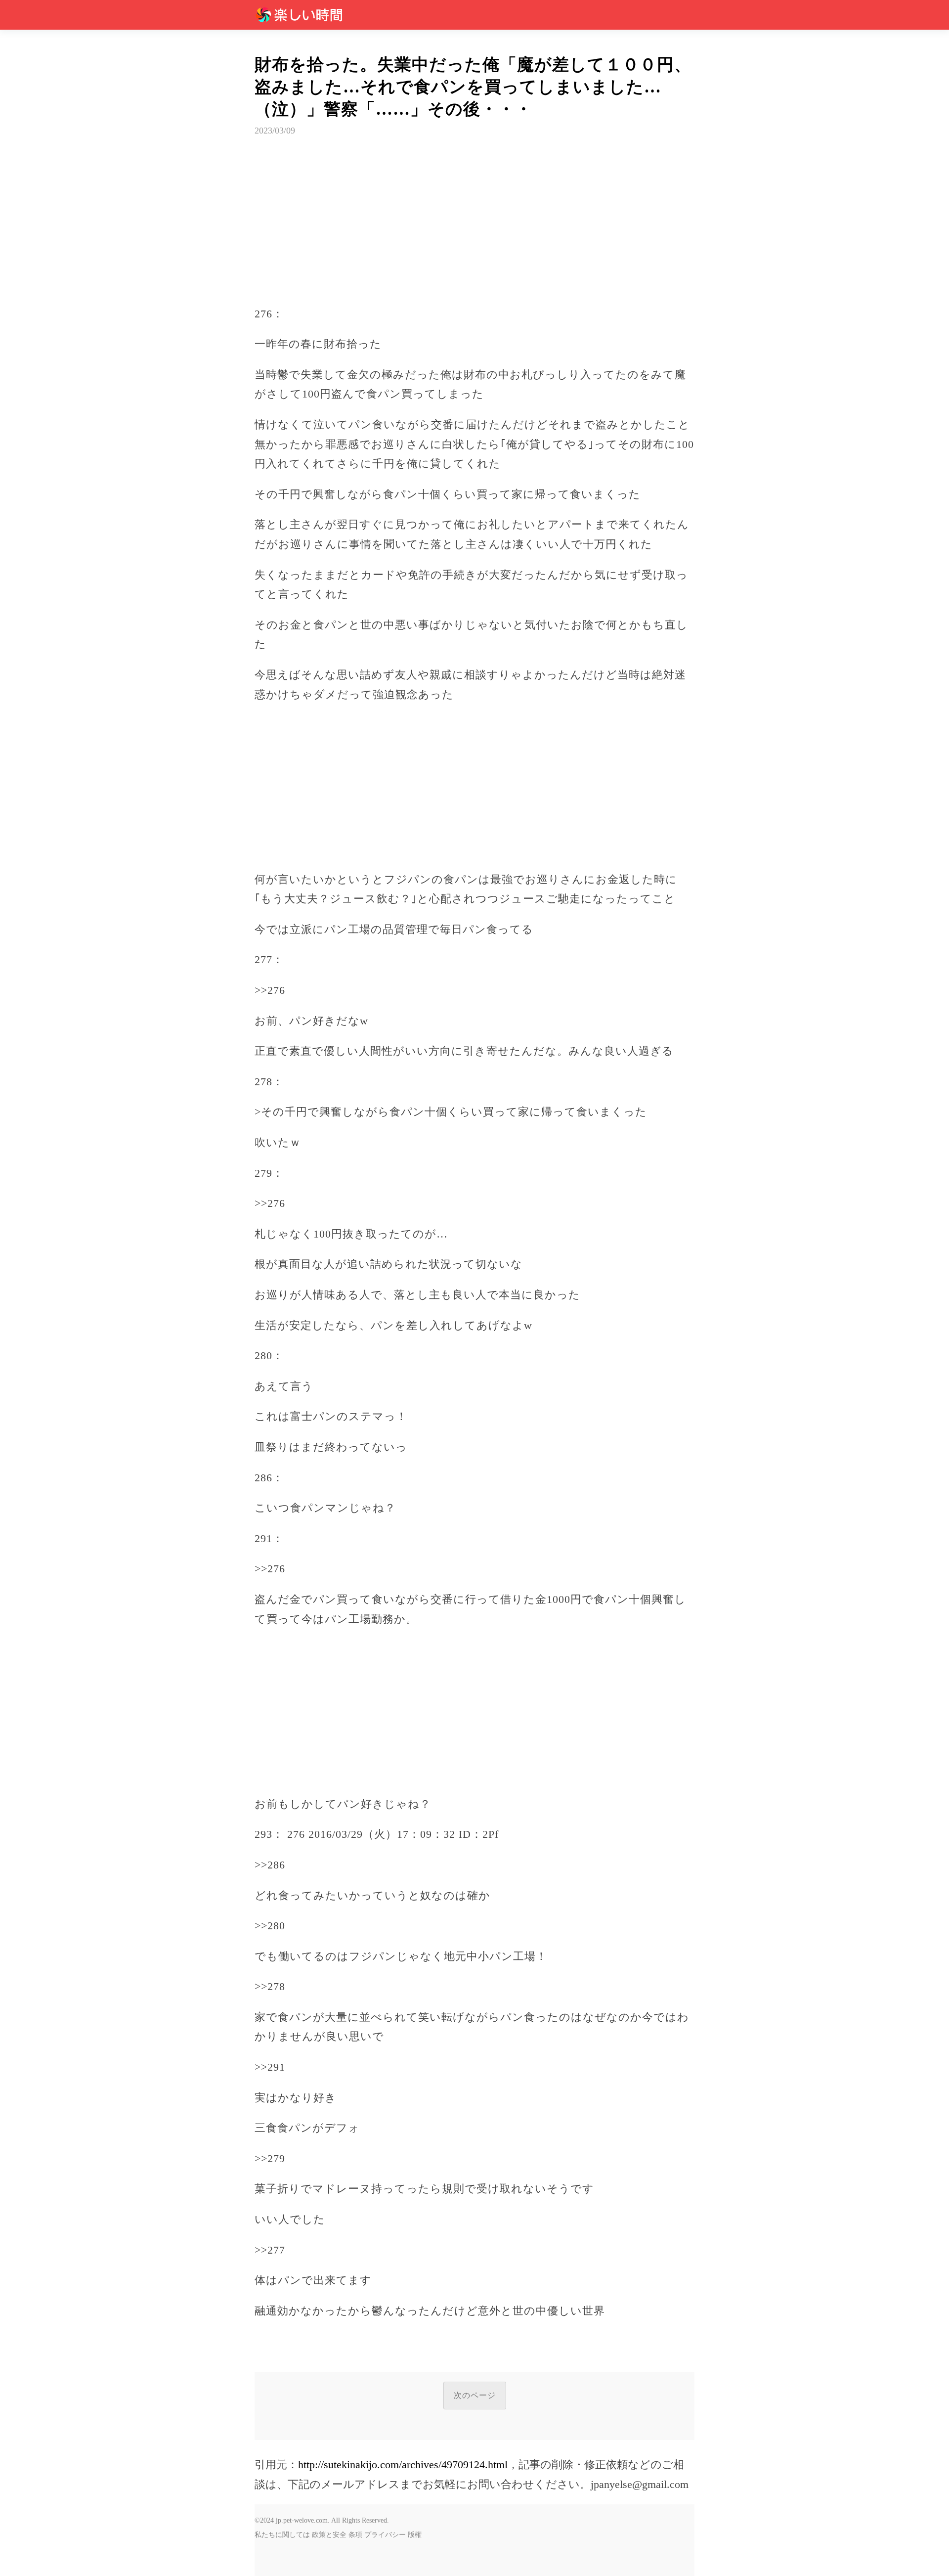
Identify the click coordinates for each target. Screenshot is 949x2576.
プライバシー (385, 2535)
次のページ (475, 2395)
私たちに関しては (282, 2535)
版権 (415, 2535)
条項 (355, 2535)
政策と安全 (329, 2535)
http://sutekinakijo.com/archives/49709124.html (403, 2465)
